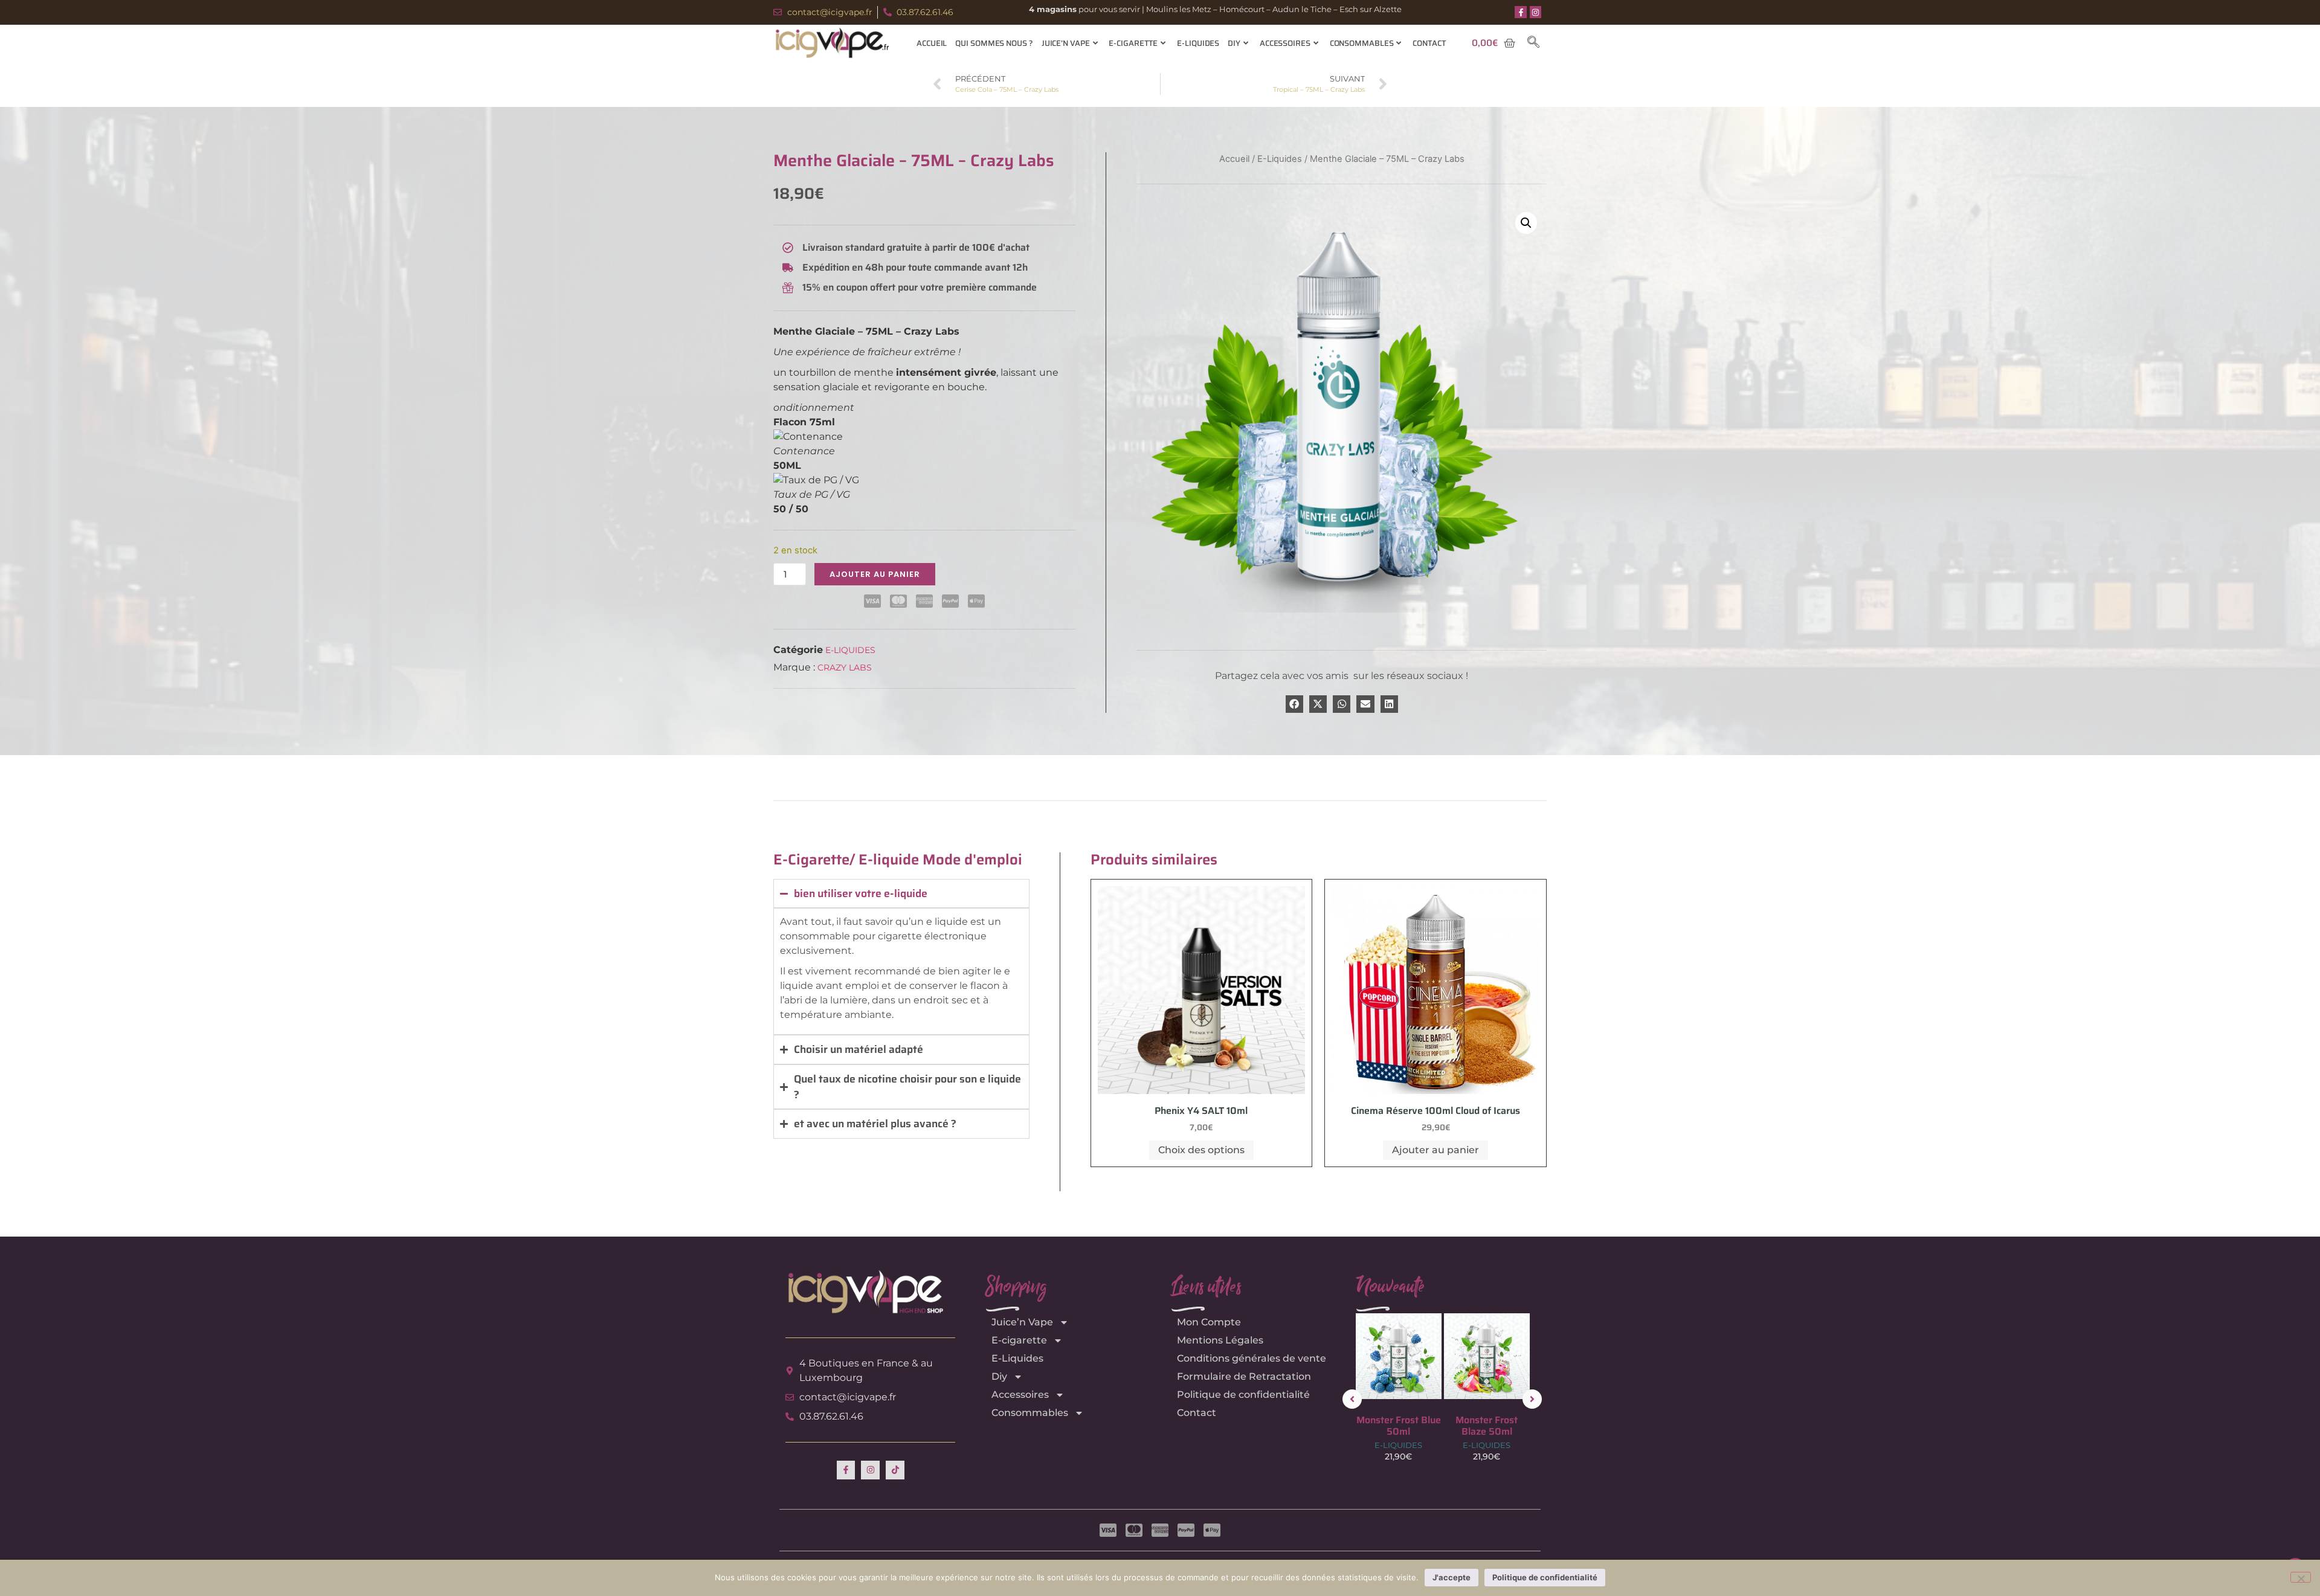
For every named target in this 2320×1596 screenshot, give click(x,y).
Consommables (1362, 43)
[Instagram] (1536, 12)
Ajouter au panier (875, 574)
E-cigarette (1133, 43)
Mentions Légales (1220, 1340)
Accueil (932, 43)
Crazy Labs (845, 668)
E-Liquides (1198, 43)
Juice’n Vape (1066, 43)
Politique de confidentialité (1243, 1395)
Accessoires (1285, 43)
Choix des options (1201, 1150)
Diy (1234, 43)
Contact (1429, 43)
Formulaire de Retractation (1244, 1376)
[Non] (2301, 1577)
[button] (1533, 43)
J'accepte (1452, 1577)
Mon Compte (1209, 1322)
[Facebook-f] (1521, 12)
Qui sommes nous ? (994, 43)
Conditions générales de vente (1252, 1358)
